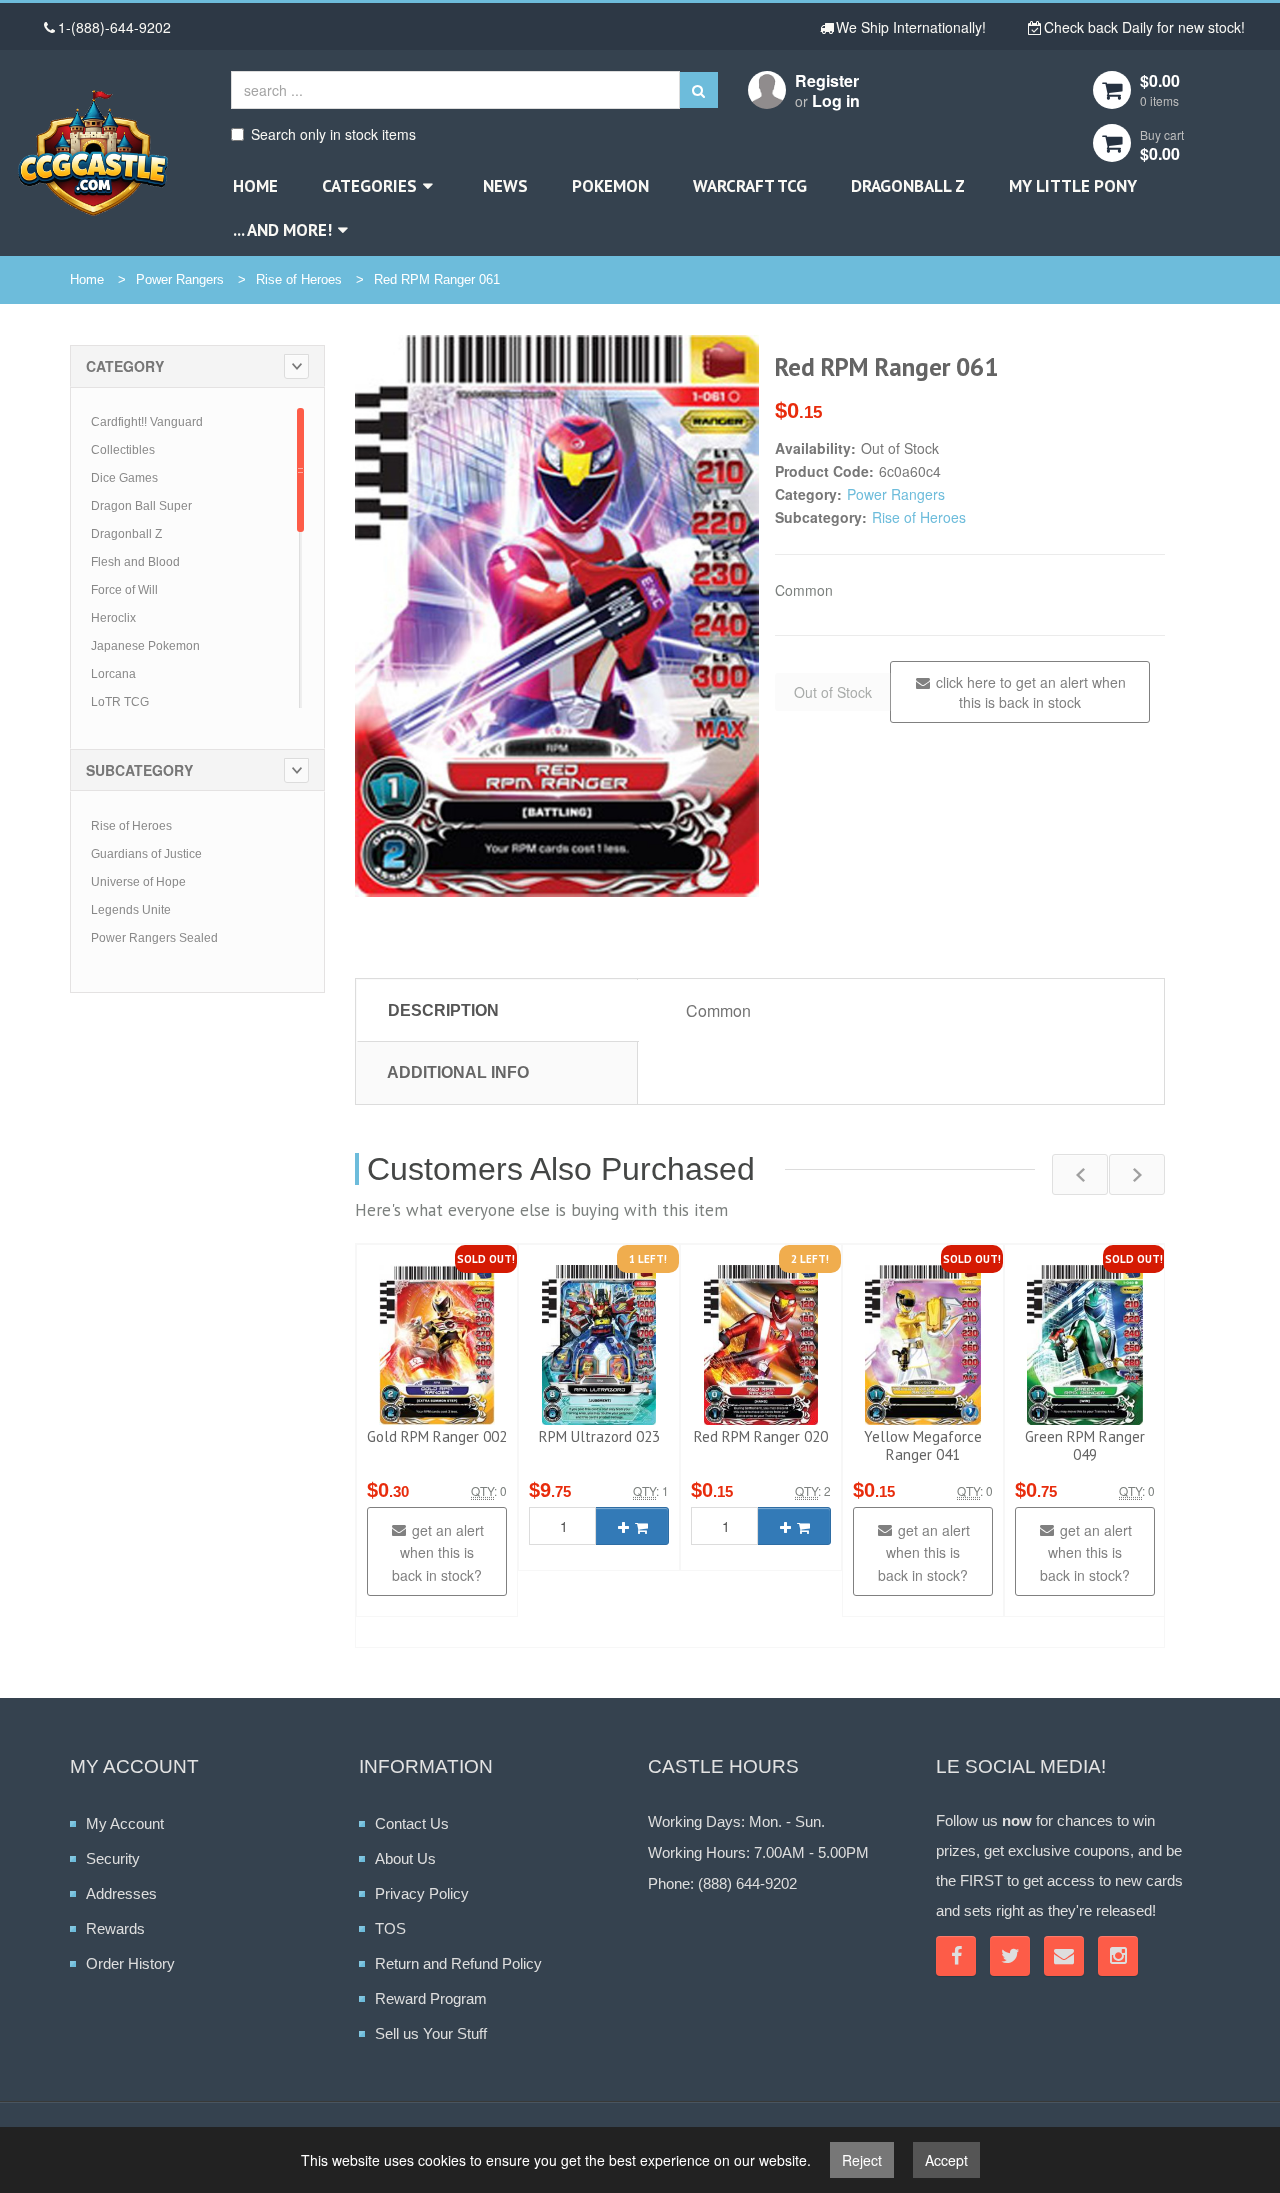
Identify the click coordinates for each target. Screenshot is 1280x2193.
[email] (1064, 1956)
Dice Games (124, 478)
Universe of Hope (138, 882)
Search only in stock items (333, 134)
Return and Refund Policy (458, 1963)
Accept (946, 2160)
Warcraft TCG (750, 186)
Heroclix (113, 618)
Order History (130, 1963)
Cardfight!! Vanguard (147, 422)
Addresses (121, 1893)
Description (443, 1010)
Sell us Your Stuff (431, 2033)
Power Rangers (180, 279)
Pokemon (610, 186)
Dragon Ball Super (141, 506)
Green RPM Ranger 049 (1085, 1445)
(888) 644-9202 (747, 1883)
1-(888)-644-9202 (114, 27)
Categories (369, 186)
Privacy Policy (422, 1893)
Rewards (115, 1928)
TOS (390, 1928)
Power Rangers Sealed (154, 938)
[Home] (93, 152)
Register (827, 80)
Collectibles (123, 450)
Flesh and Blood (135, 562)
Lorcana (113, 674)
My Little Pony (1073, 186)
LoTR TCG (120, 702)
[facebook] (956, 1956)
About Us (405, 1858)
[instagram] (1118, 1956)
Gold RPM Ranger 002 (437, 1436)
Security (113, 1858)
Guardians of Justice (146, 854)
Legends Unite (131, 910)
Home (255, 186)
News (505, 186)
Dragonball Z (908, 186)
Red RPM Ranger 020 (761, 1436)
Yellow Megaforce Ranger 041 (923, 1445)
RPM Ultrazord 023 (599, 1436)
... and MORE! (282, 230)
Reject (862, 2160)
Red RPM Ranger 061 (437, 279)
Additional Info (458, 1072)
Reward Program (431, 1998)
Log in (836, 100)
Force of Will (124, 590)
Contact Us (412, 1823)
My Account (125, 1823)
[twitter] (1010, 1956)
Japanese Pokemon (145, 646)
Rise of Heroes (299, 279)
